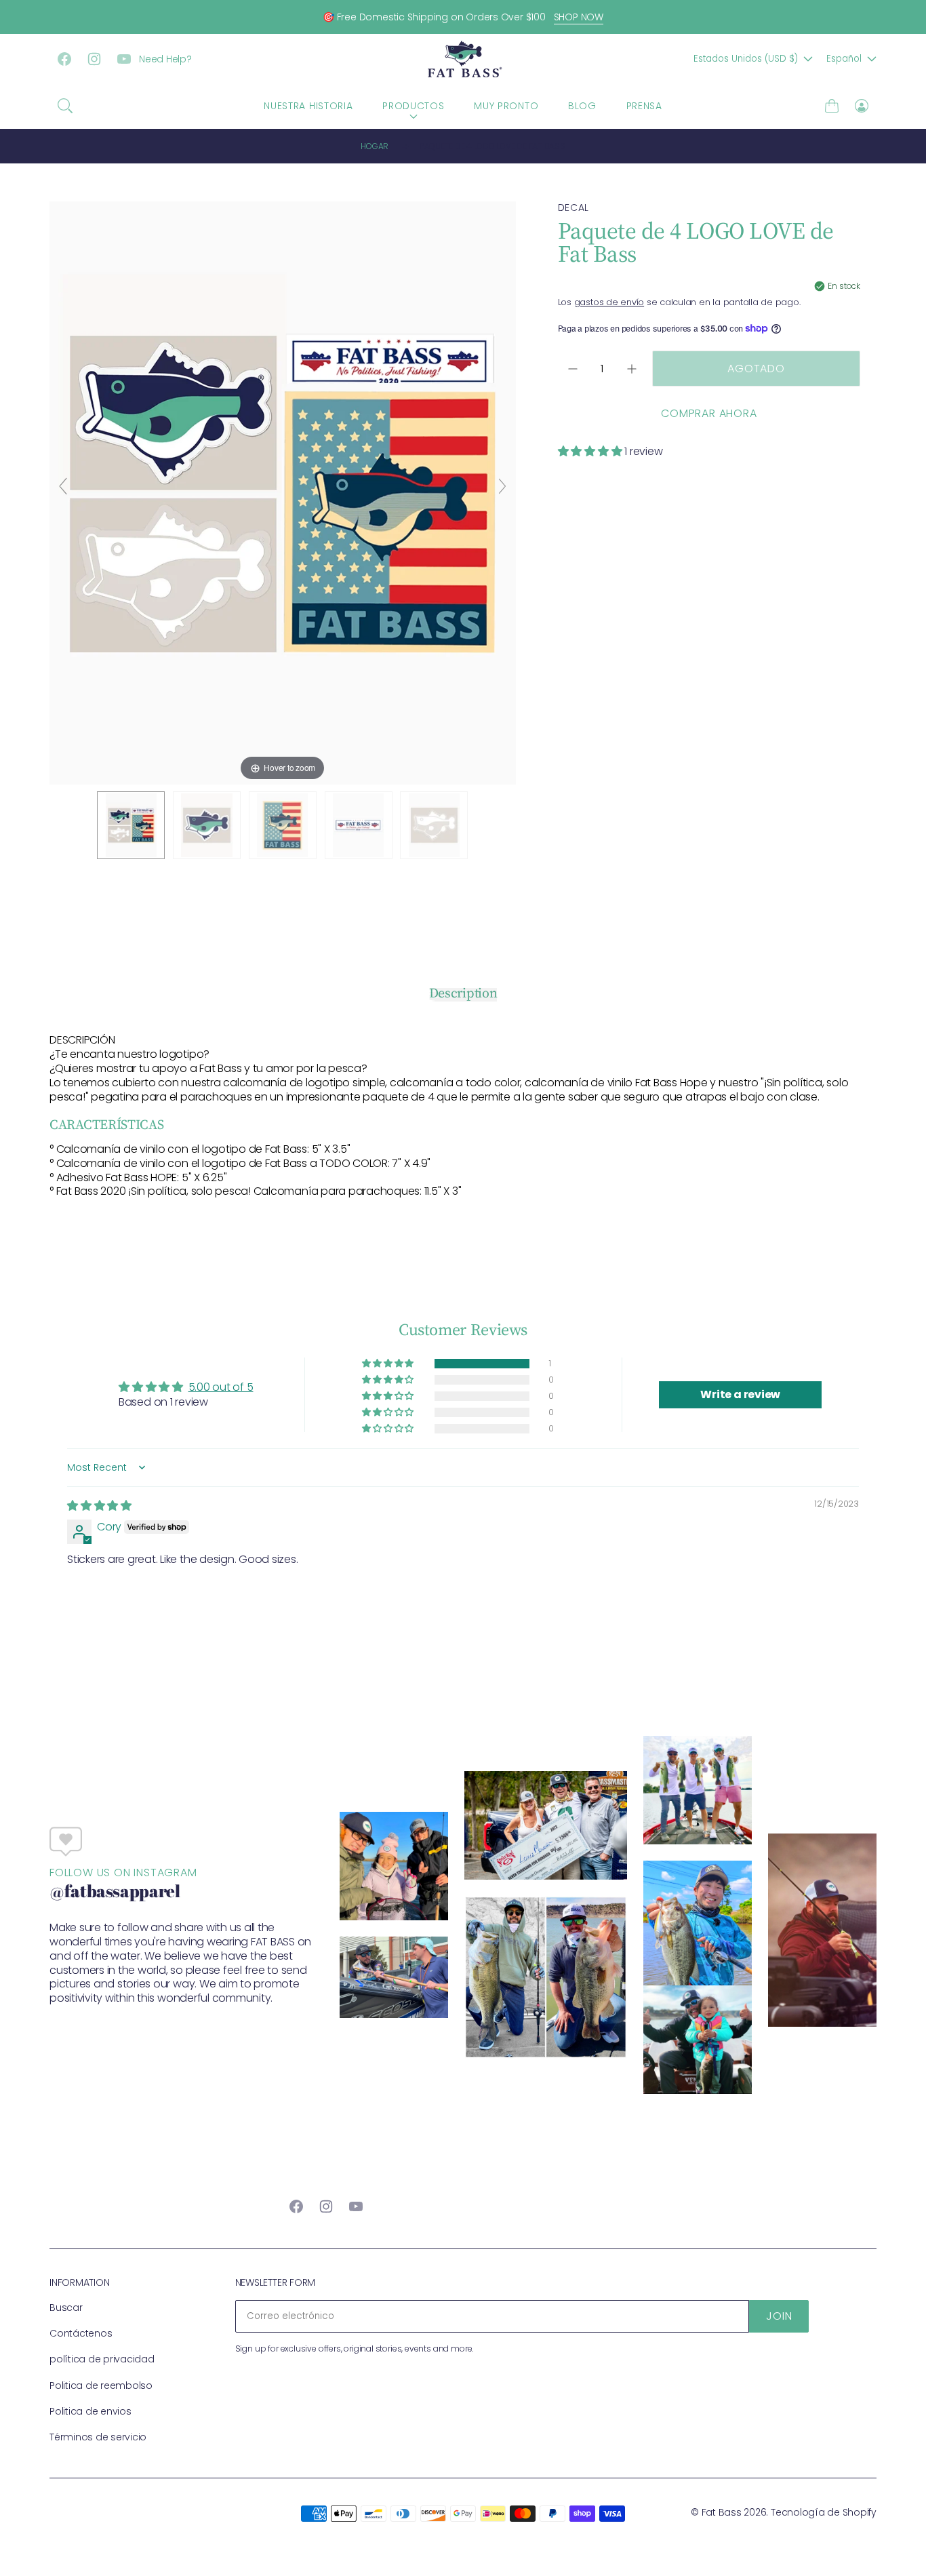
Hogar (375, 146)
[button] (65, 106)
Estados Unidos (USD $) (746, 59)
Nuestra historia (308, 106)
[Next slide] (502, 486)
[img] (99, 1506)
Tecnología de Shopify (824, 2512)
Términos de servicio (98, 2437)
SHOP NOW (579, 17)
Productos (413, 106)
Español (844, 59)
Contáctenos (81, 2333)
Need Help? (165, 59)
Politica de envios (90, 2411)
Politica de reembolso (101, 2385)
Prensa (644, 106)
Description (463, 993)
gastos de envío (609, 302)
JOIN (779, 2316)
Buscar (66, 2307)
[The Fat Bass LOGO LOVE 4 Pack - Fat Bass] (131, 825)
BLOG (582, 106)
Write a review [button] (740, 1394)
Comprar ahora (709, 413)
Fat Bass (722, 2512)
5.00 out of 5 (221, 1387)
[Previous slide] (63, 486)
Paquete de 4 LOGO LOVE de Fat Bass (492, 146)
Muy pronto (506, 106)
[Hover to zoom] (283, 492)
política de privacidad (102, 2359)
